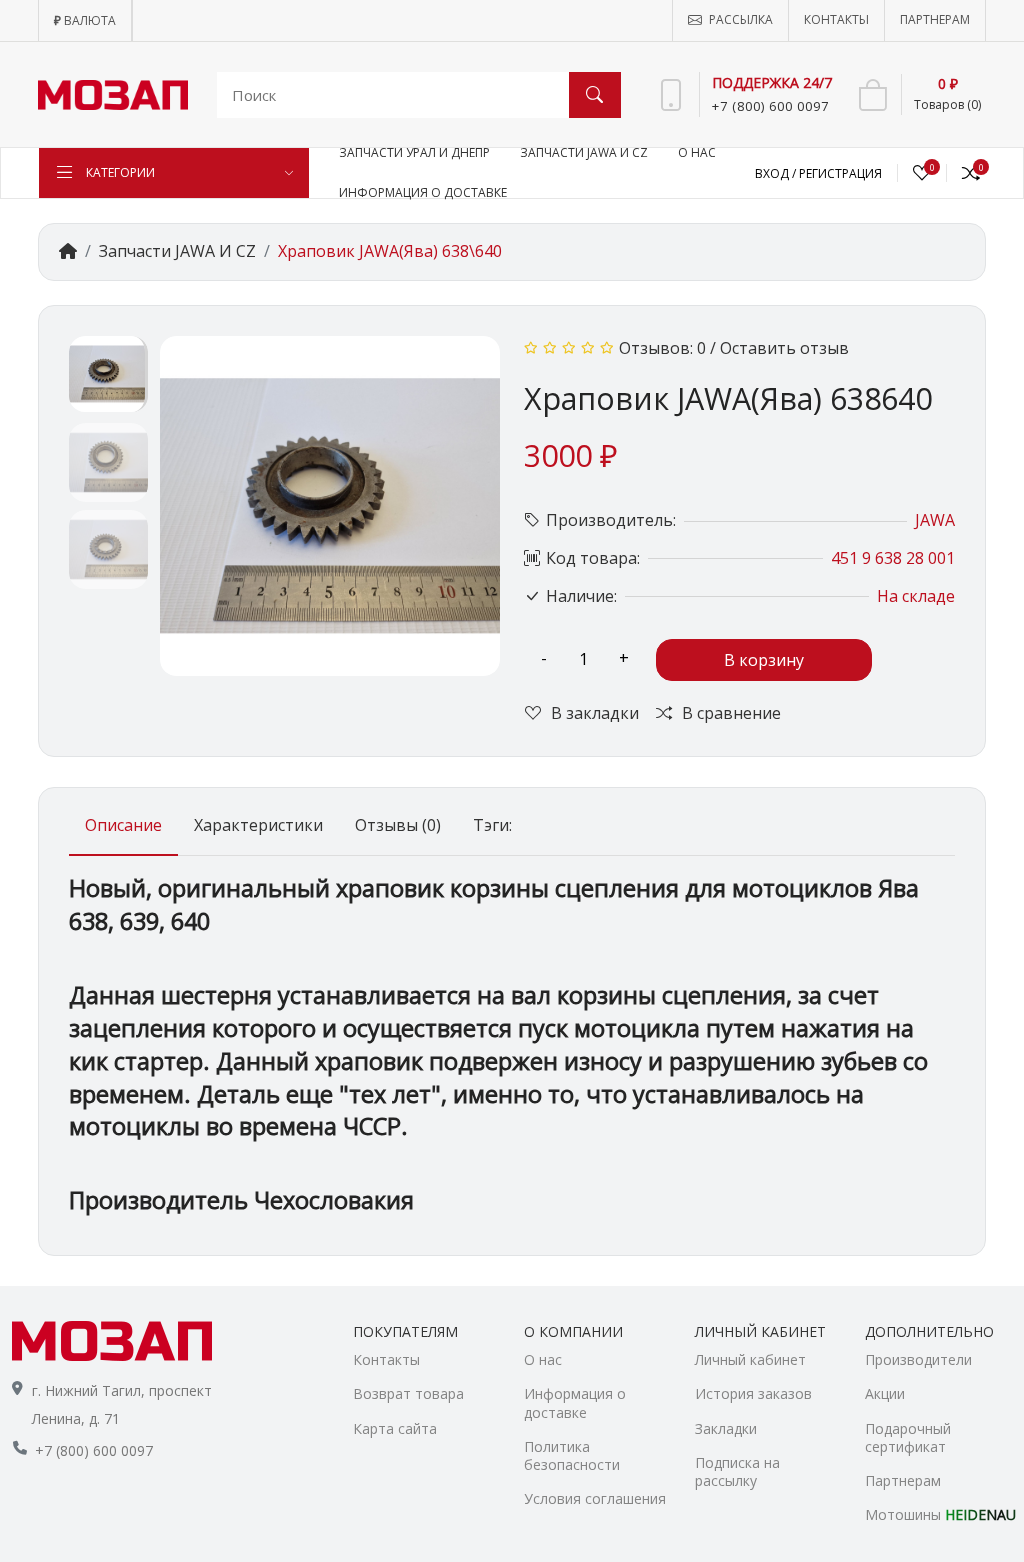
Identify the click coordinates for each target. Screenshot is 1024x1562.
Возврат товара (408, 1393)
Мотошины (938, 1514)
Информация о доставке (575, 1402)
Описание (123, 825)
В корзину (764, 660)
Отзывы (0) (398, 825)
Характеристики (258, 825)
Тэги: (492, 825)
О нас (543, 1359)
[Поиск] (595, 95)
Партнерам (903, 1480)
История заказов (753, 1393)
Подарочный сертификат (908, 1437)
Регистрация (840, 173)
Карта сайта (395, 1428)
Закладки (726, 1428)
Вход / (777, 173)
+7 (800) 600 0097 (94, 1450)
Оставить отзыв (784, 348)
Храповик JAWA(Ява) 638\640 (390, 251)
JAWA (935, 520)
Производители (918, 1359)
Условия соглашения (595, 1498)
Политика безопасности (572, 1455)
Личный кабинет (750, 1359)
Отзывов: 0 (662, 348)
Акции (885, 1393)
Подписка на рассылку (737, 1471)
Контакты (386, 1359)
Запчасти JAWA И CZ (177, 251)
